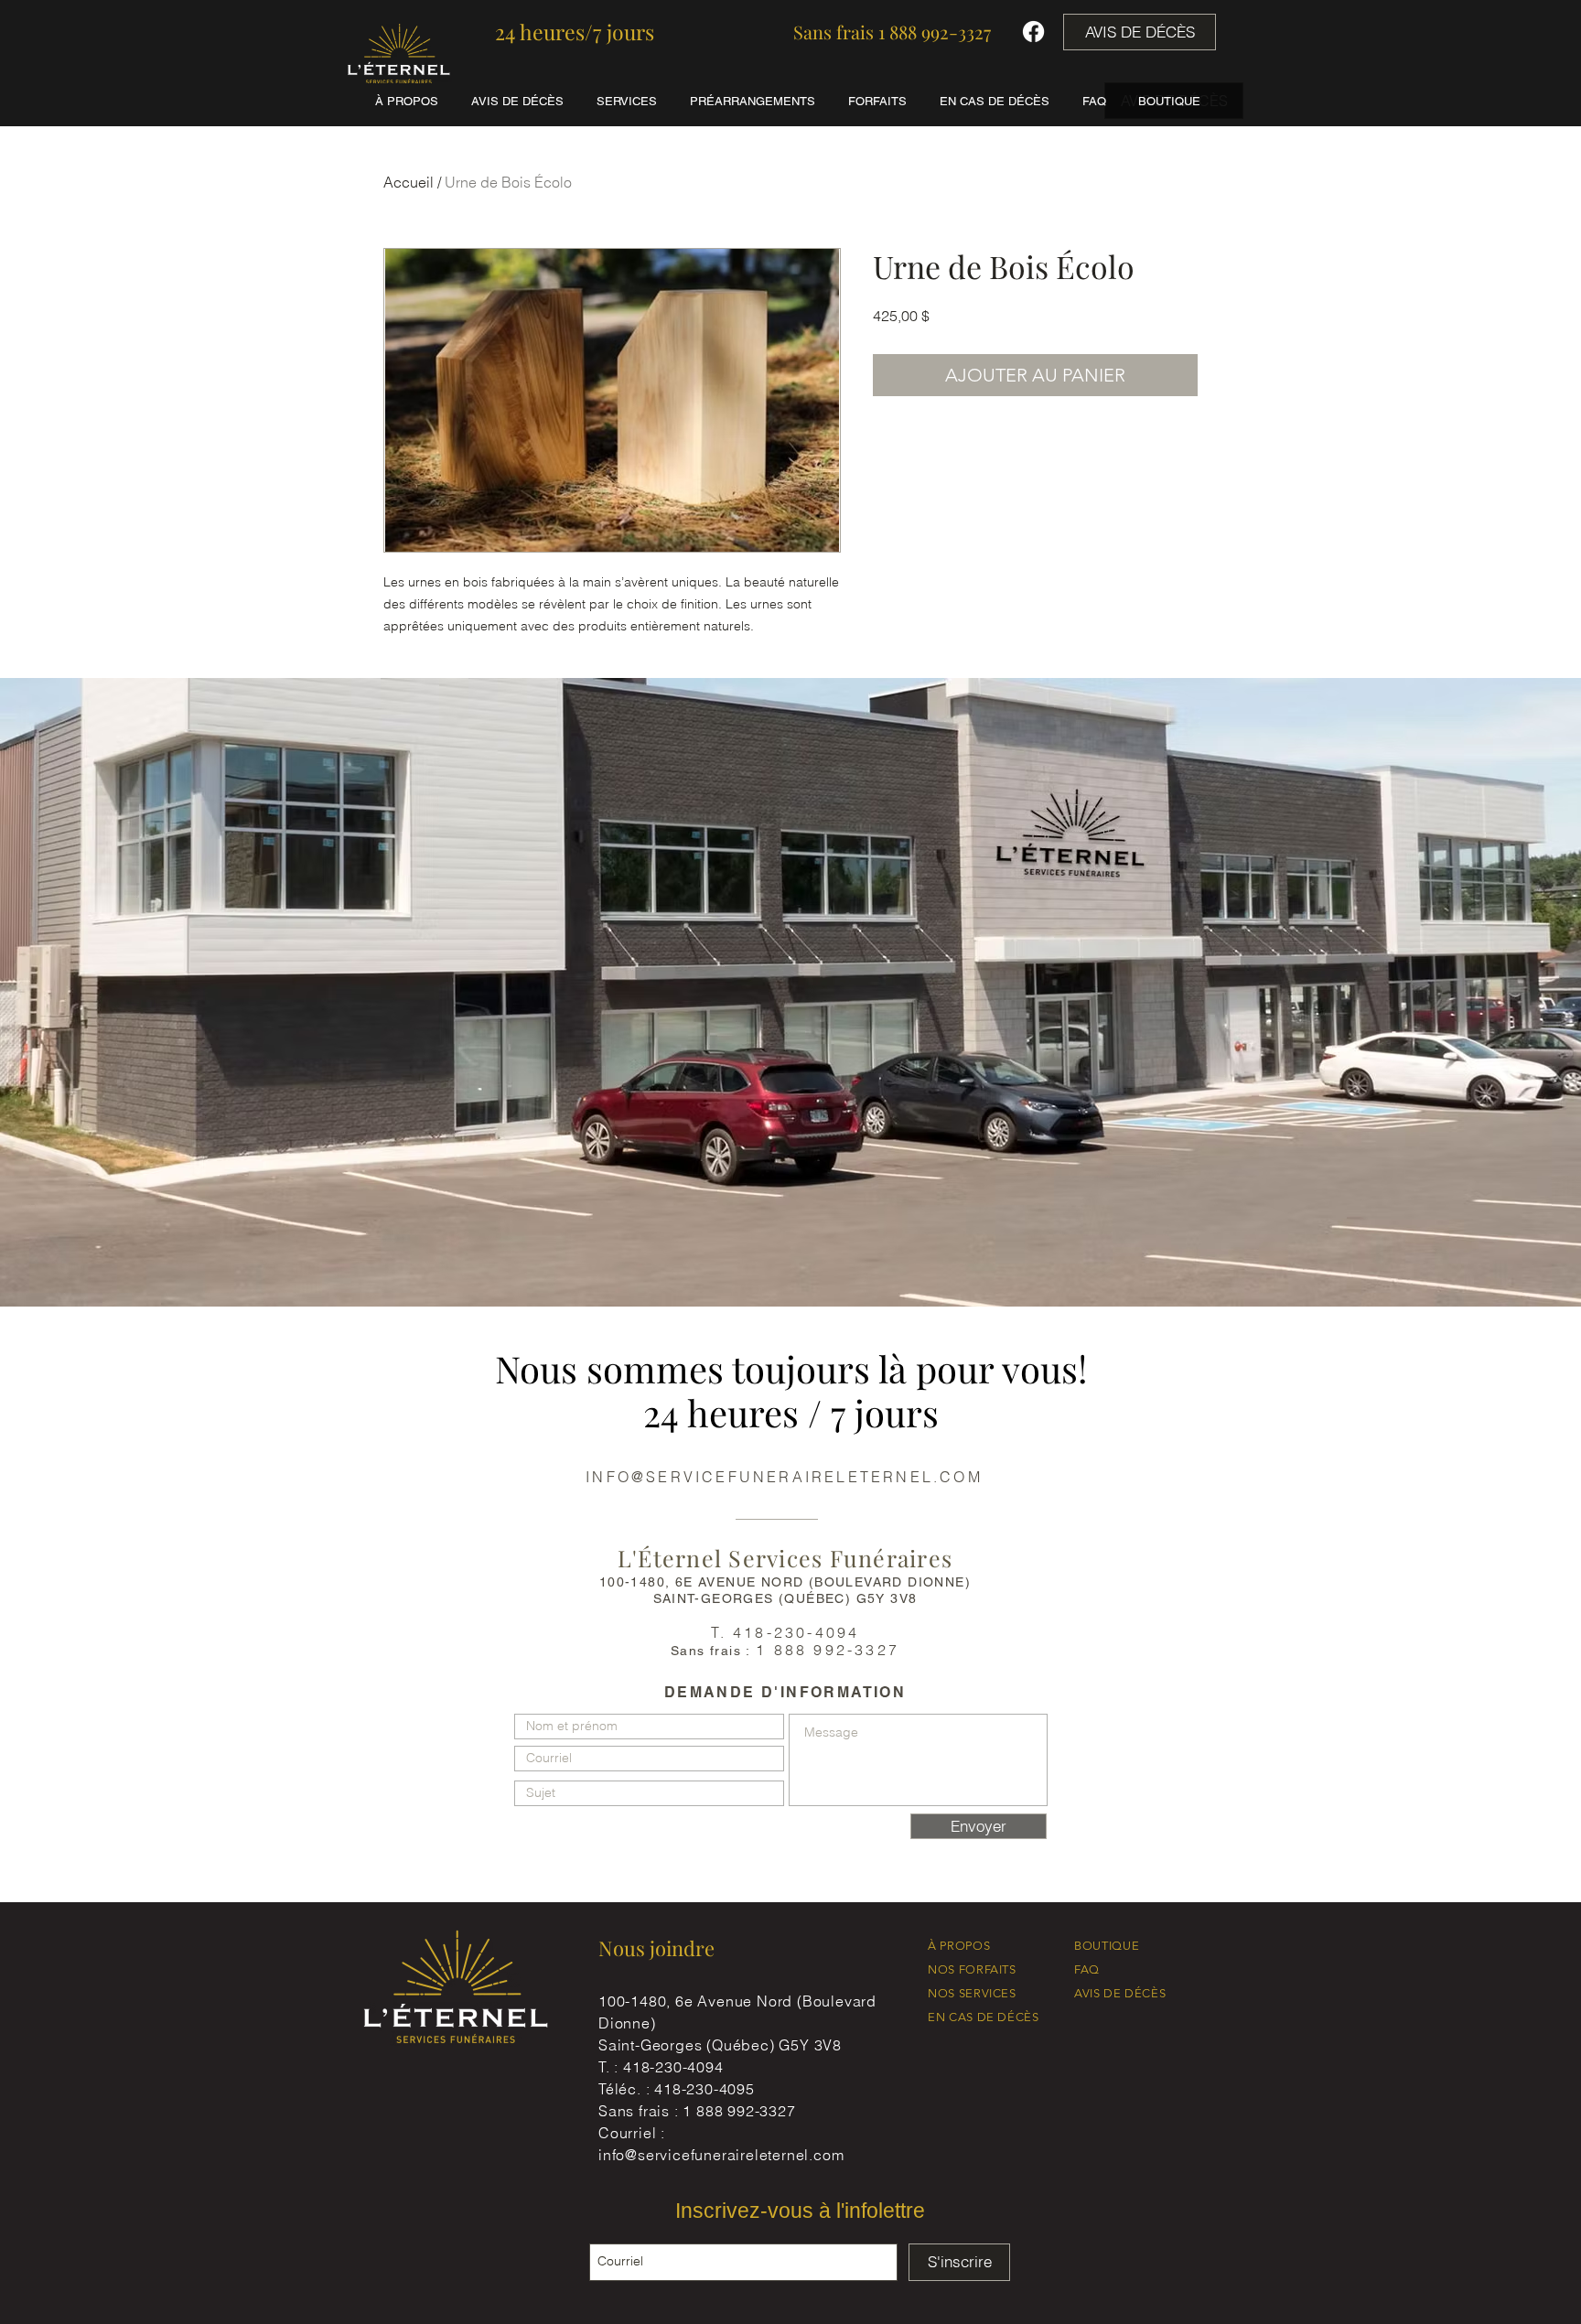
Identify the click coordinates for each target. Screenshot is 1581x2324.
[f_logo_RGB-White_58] (1033, 32)
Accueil (409, 182)
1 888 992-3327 (739, 2111)
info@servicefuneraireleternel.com (721, 2155)
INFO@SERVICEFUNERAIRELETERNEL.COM (784, 1477)
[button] (575, 32)
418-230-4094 (673, 2067)
